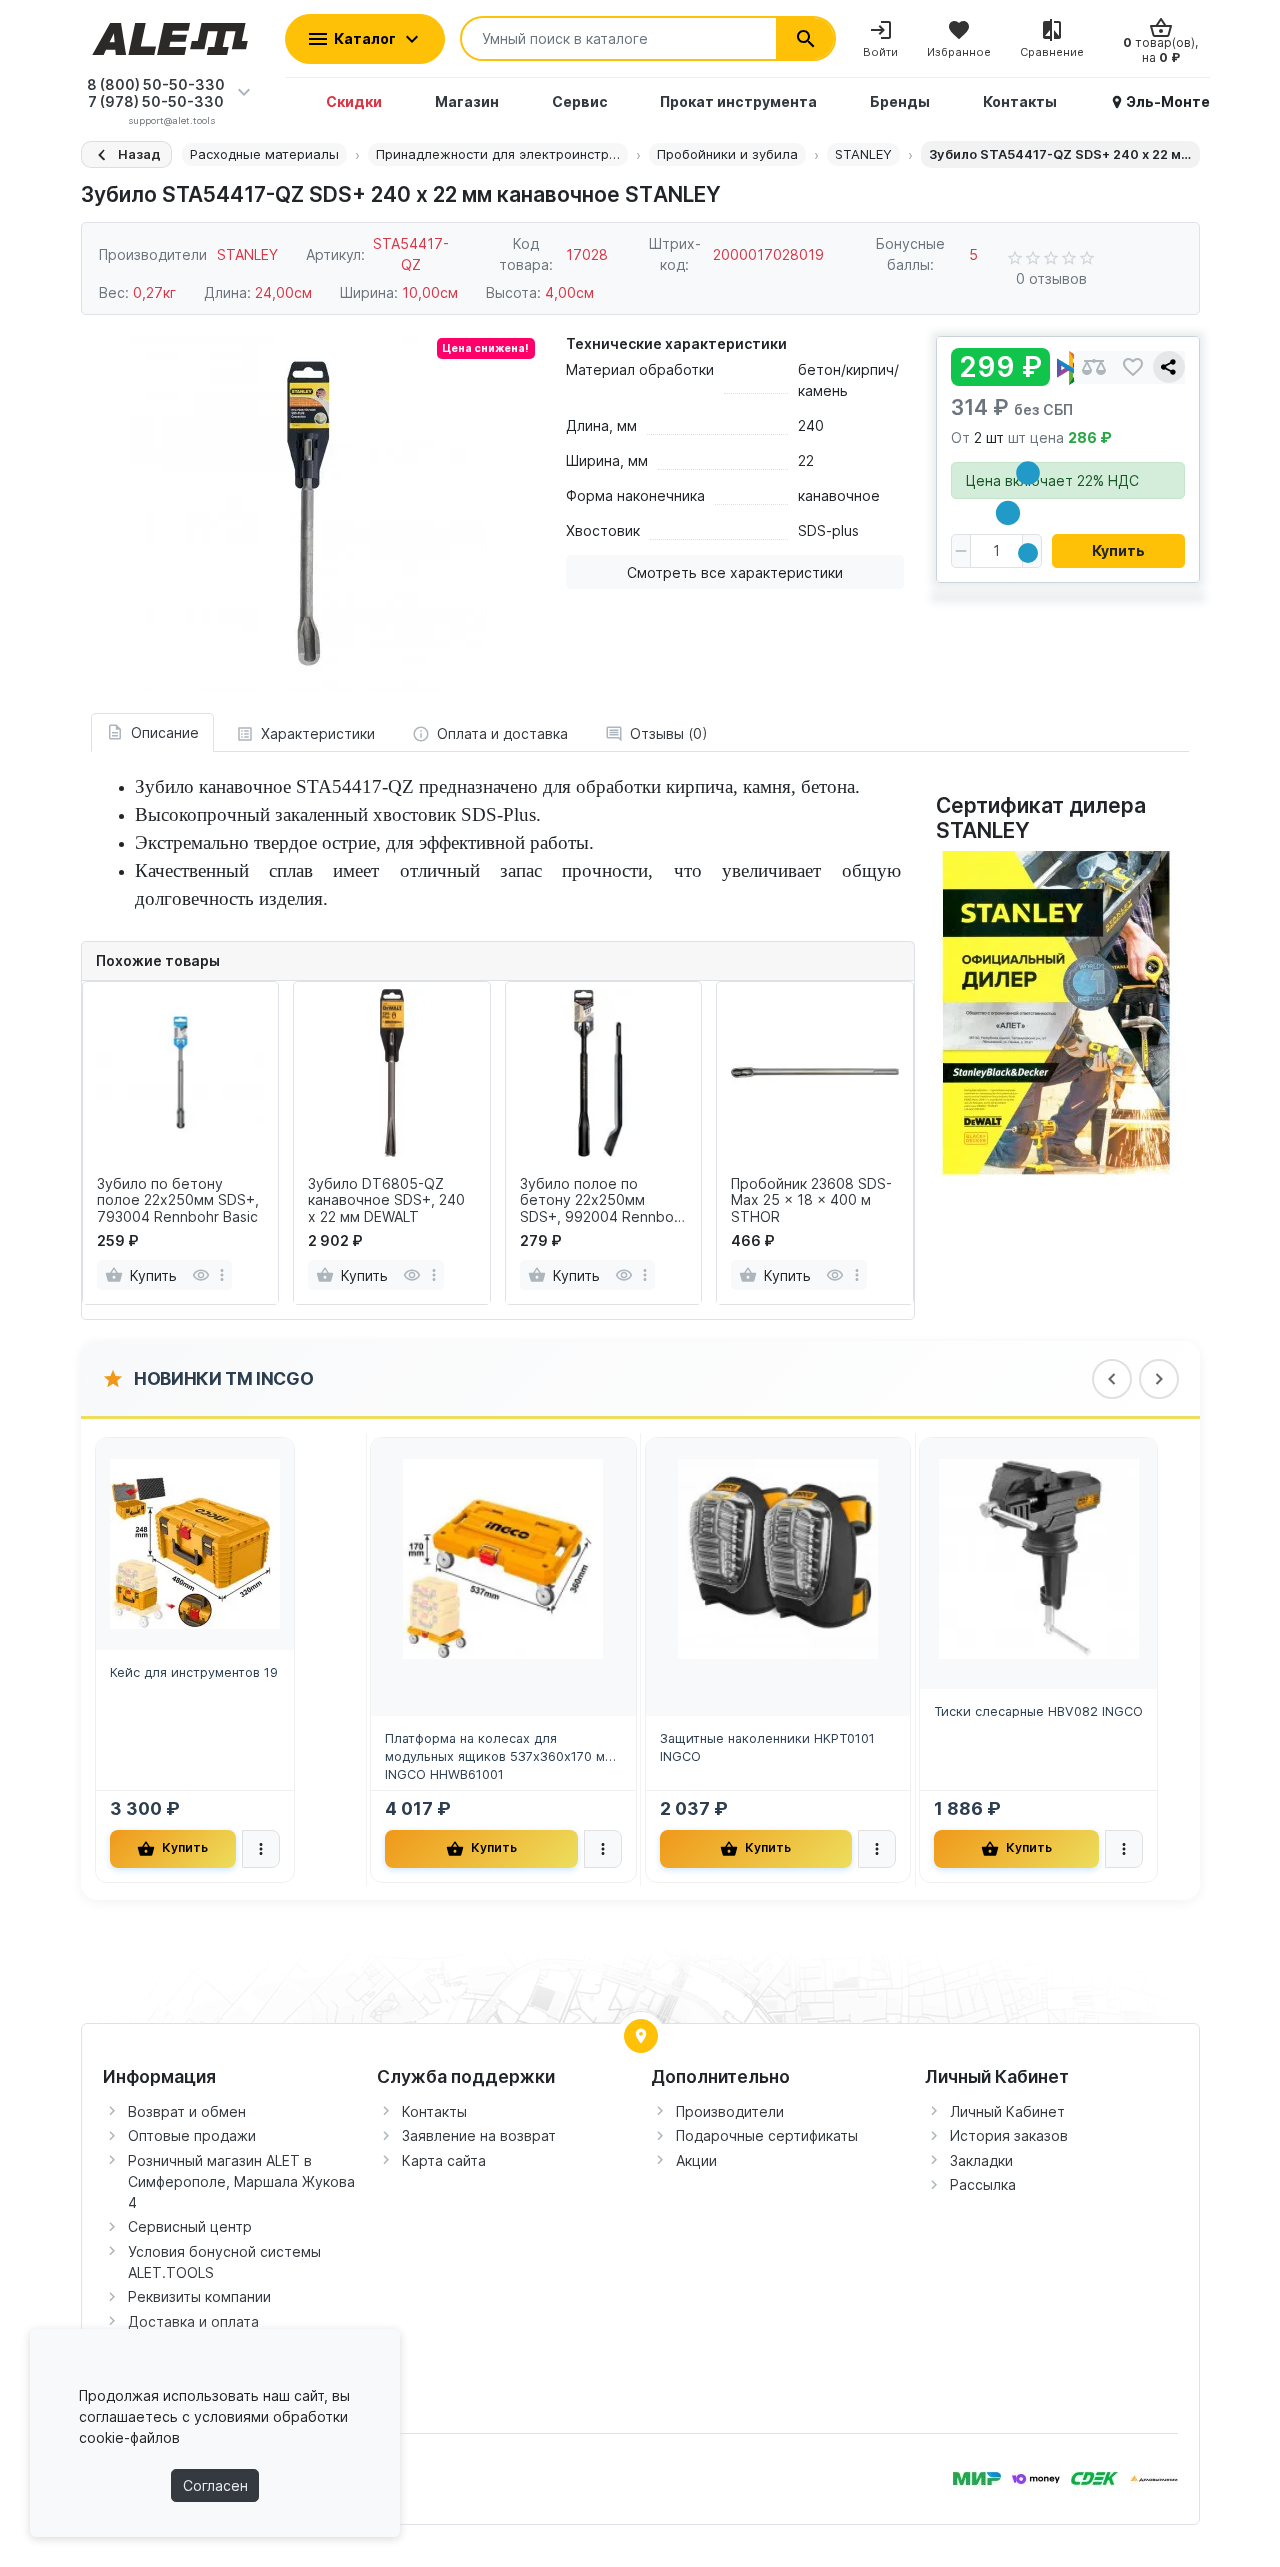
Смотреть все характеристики (735, 572)
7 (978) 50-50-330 (156, 101)
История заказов (1009, 2135)
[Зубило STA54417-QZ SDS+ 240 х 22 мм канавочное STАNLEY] (308, 514)
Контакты (434, 2111)
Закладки (981, 2160)
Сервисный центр (190, 2226)
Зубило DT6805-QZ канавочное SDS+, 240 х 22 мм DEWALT (386, 1201)
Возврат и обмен (187, 2111)
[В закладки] (1133, 367)
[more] (222, 1275)
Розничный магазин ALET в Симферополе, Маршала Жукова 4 (241, 2181)
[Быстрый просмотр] (200, 1275)
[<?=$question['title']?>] (1061, 1011)
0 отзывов (1051, 278)
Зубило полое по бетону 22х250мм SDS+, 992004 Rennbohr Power (603, 1201)
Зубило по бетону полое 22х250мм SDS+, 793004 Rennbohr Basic (178, 1201)
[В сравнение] (1094, 367)
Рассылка (983, 2184)
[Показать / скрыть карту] (641, 2036)
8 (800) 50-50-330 (156, 84)
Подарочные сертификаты (767, 2135)
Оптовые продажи (192, 2135)
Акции (696, 2160)
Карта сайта (444, 2160)
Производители (730, 2111)
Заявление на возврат (479, 2135)
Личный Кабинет (1007, 2111)
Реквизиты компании (199, 2296)
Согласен (215, 2485)
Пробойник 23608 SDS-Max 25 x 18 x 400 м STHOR (811, 1201)
